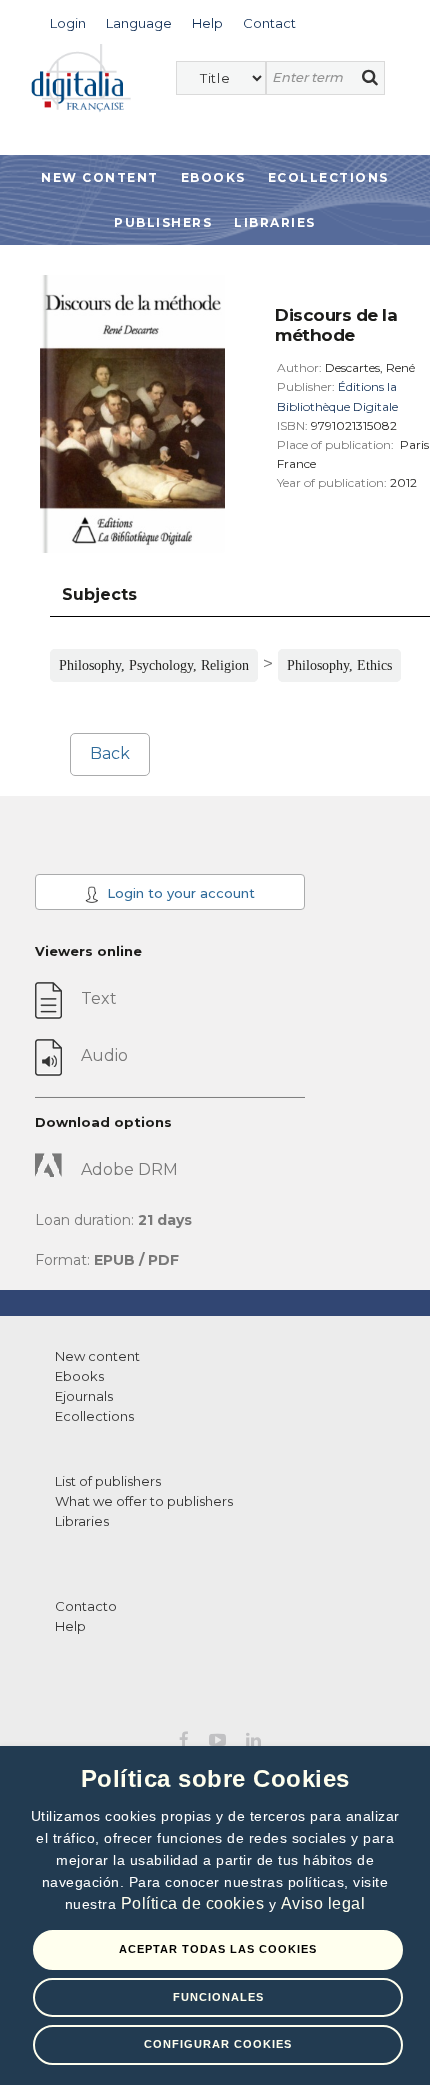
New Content (100, 177)
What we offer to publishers (144, 1501)
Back (110, 753)
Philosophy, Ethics (339, 665)
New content (97, 1356)
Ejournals (84, 1396)
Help (70, 1626)
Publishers (163, 222)
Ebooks (213, 177)
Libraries (275, 222)
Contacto (86, 1606)
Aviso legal (323, 1903)
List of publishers (108, 1481)
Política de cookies (195, 1903)
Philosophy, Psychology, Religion (154, 665)
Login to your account (179, 893)
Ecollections (328, 177)
